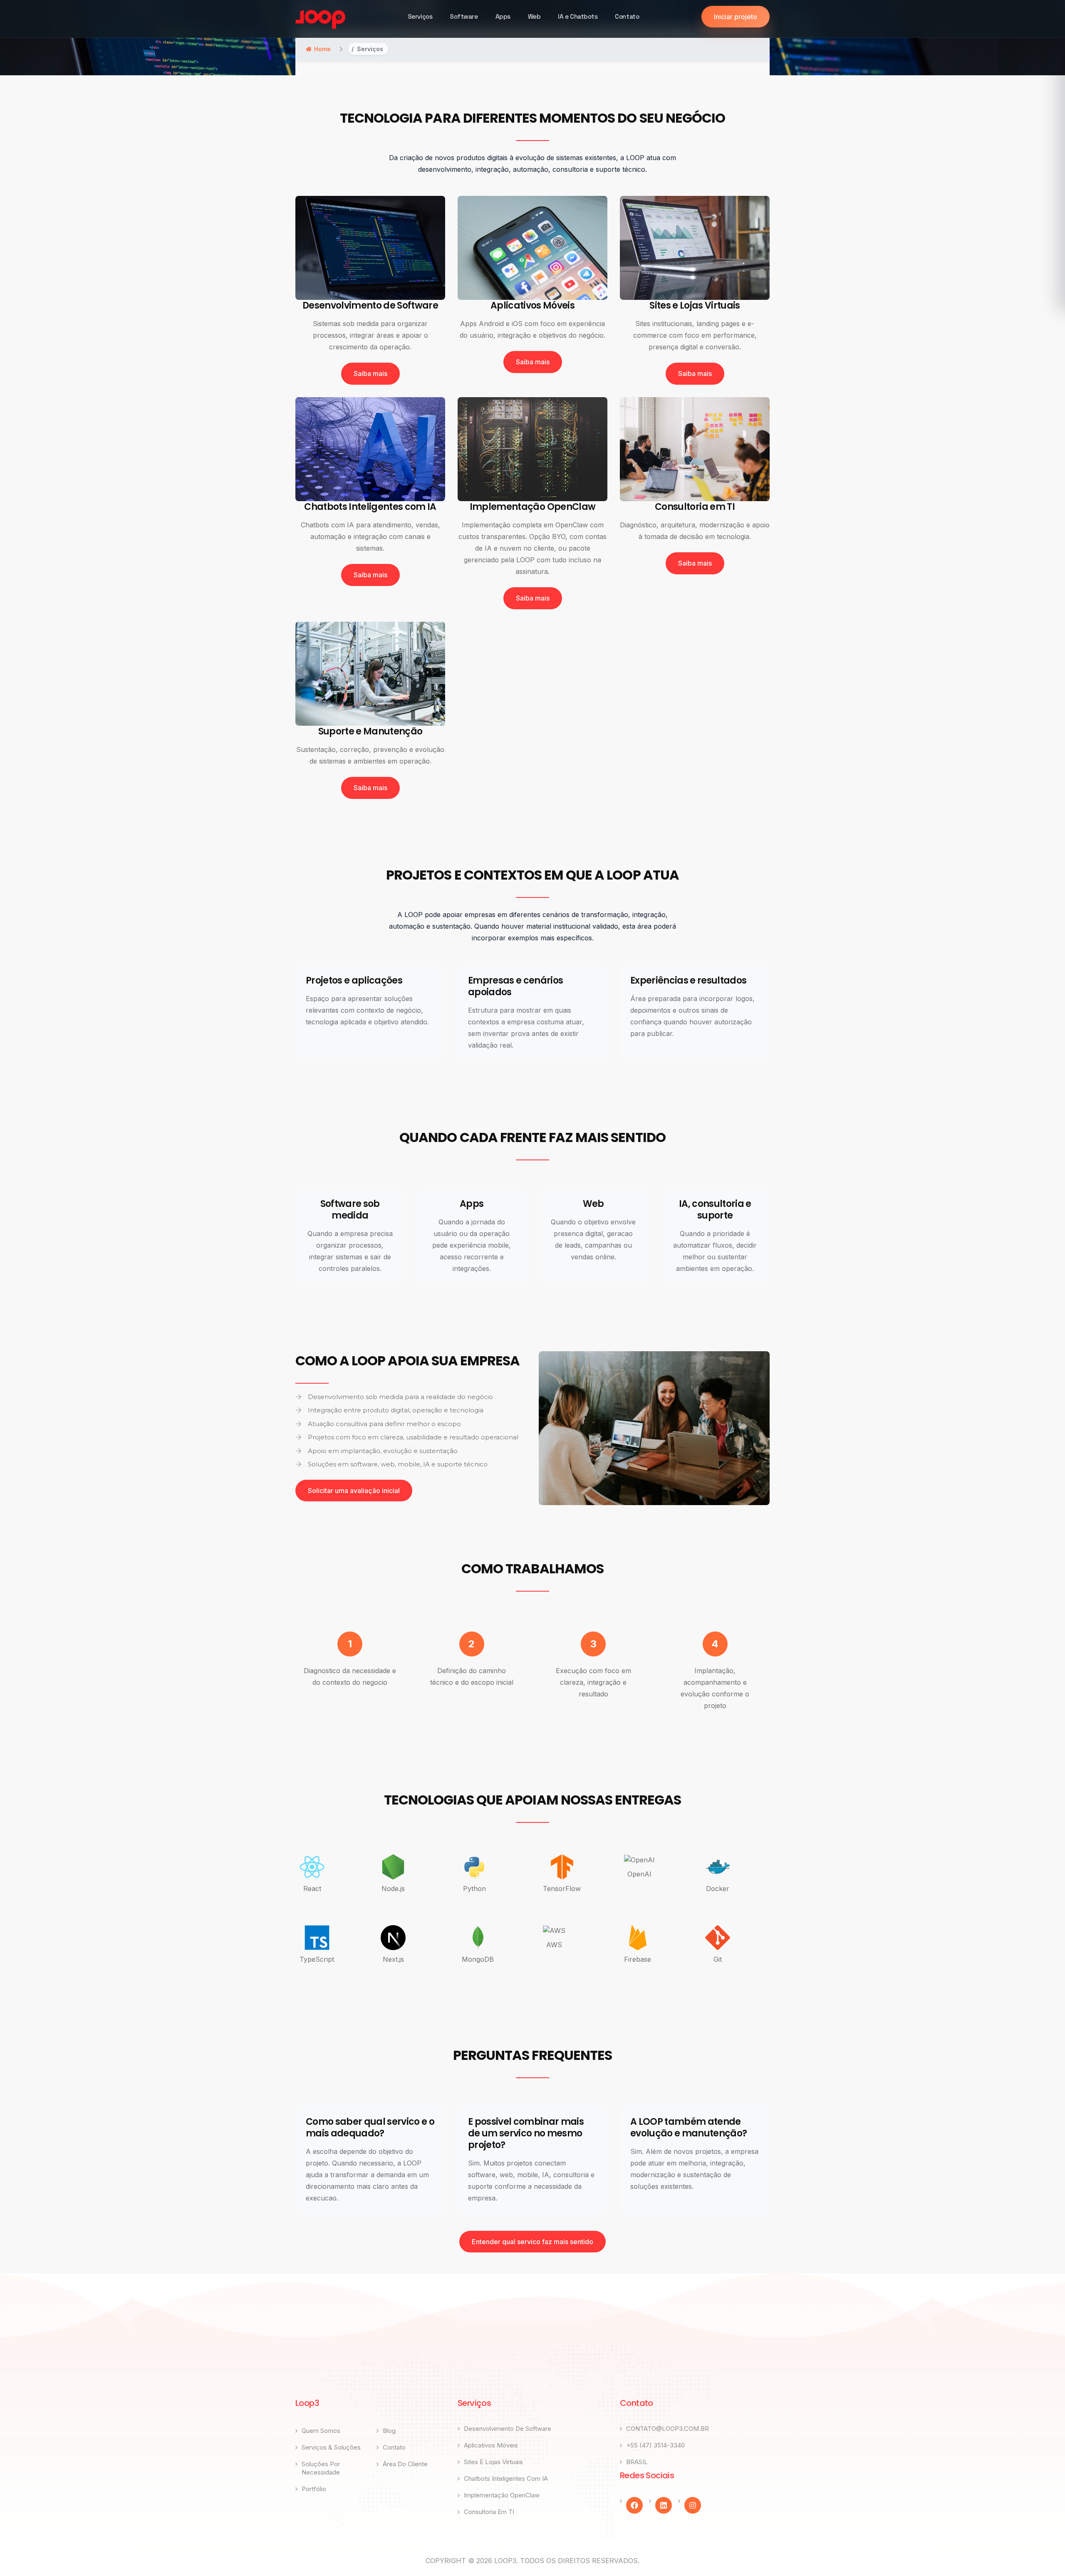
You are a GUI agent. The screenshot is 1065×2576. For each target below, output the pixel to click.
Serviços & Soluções (331, 2447)
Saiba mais (370, 373)
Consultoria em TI (489, 2512)
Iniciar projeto (736, 17)
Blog (389, 2431)
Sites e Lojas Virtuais (493, 2462)
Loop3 (505, 2561)
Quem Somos (321, 2431)
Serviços (420, 16)
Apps (503, 16)
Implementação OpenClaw (502, 2495)
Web (534, 16)
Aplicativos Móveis (491, 2445)
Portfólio (314, 2489)
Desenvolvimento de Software (508, 2429)
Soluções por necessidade (321, 2468)
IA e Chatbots (578, 16)
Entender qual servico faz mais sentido (532, 2242)
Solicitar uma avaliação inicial (354, 1491)
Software (464, 16)
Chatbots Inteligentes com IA (506, 2478)
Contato (627, 16)
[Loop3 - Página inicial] (320, 20)
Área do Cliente (405, 2464)
